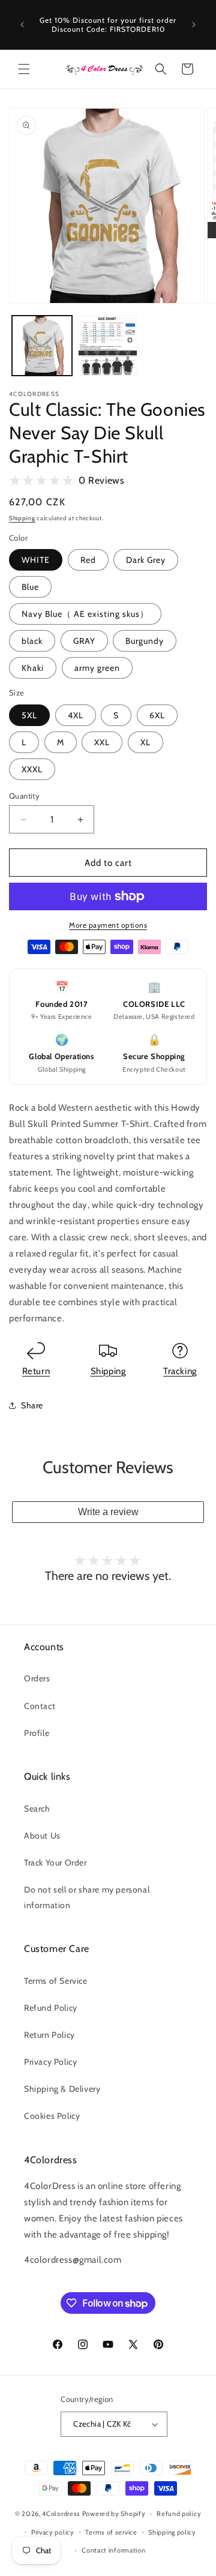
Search (37, 1809)
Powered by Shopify (114, 2514)
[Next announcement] (194, 25)
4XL (76, 715)
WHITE (36, 560)
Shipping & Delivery (62, 2089)
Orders (37, 1678)
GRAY (84, 641)
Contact (40, 1706)
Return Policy (49, 2035)
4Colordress (61, 2514)
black (32, 641)
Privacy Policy (50, 2062)
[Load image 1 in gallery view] (42, 346)
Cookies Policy (52, 2116)
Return (36, 1371)
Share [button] (32, 1405)
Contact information (113, 2550)
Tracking (180, 1371)
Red (88, 560)
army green (97, 668)
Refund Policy (51, 2008)
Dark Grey (146, 560)
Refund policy (179, 2514)
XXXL (32, 769)
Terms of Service (56, 1981)
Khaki (33, 668)
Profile (37, 1733)
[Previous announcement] (22, 25)
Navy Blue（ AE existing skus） (85, 614)
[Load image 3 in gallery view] (108, 346)
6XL (157, 715)
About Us (42, 1836)
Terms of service (111, 2532)
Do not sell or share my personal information (87, 1897)
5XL (29, 715)
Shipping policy (172, 2532)
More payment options (108, 925)
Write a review (108, 1512)
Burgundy (145, 641)
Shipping (22, 518)
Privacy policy (53, 2532)
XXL (102, 742)
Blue (30, 587)
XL (145, 742)
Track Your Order (55, 1863)
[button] (24, 69)
